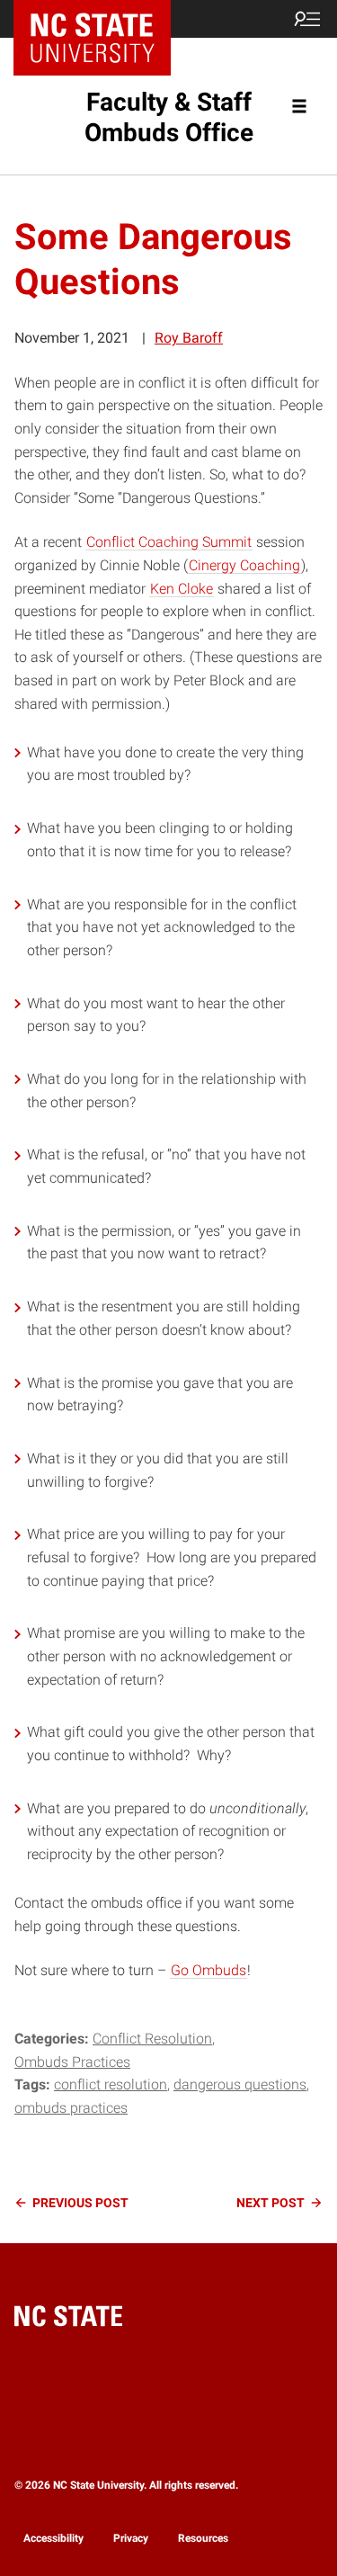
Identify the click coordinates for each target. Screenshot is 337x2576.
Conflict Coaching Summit (169, 542)
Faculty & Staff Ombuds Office (169, 117)
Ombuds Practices (72, 2062)
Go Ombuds (208, 1970)
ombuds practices (71, 2108)
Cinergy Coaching (244, 565)
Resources (203, 2538)
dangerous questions (240, 2084)
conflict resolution (111, 2084)
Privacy (131, 2538)
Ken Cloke (182, 589)
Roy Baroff (189, 338)
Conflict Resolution (152, 2039)
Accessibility (53, 2538)
